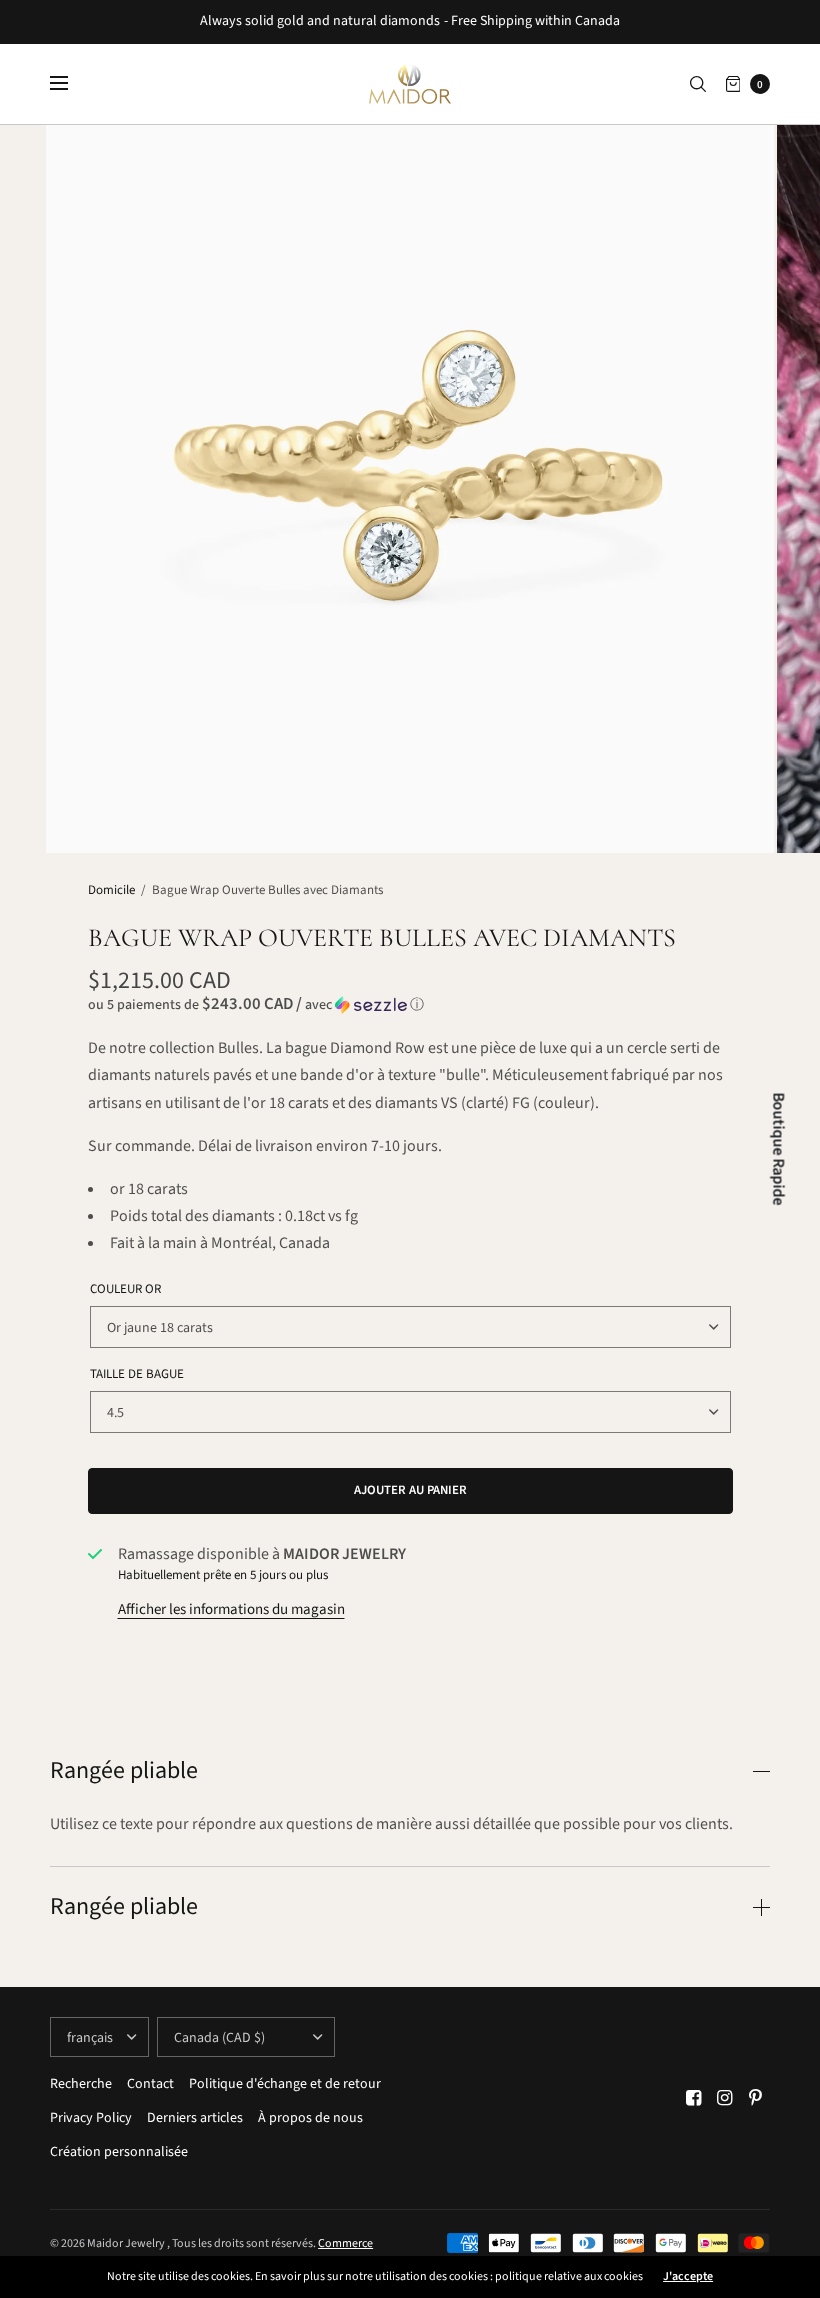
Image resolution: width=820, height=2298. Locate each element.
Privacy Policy (91, 2118)
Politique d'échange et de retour (285, 2084)
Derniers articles (195, 2118)
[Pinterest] (756, 2098)
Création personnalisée (119, 2152)
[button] (410, 1005)
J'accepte (688, 2277)
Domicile (111, 890)
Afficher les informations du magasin (231, 1609)
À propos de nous (310, 2118)
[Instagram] (725, 2098)
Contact (150, 2084)
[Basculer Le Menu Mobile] (72, 84)
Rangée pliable (124, 1771)
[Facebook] (694, 2098)
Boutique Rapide (779, 1149)
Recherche (81, 2084)
